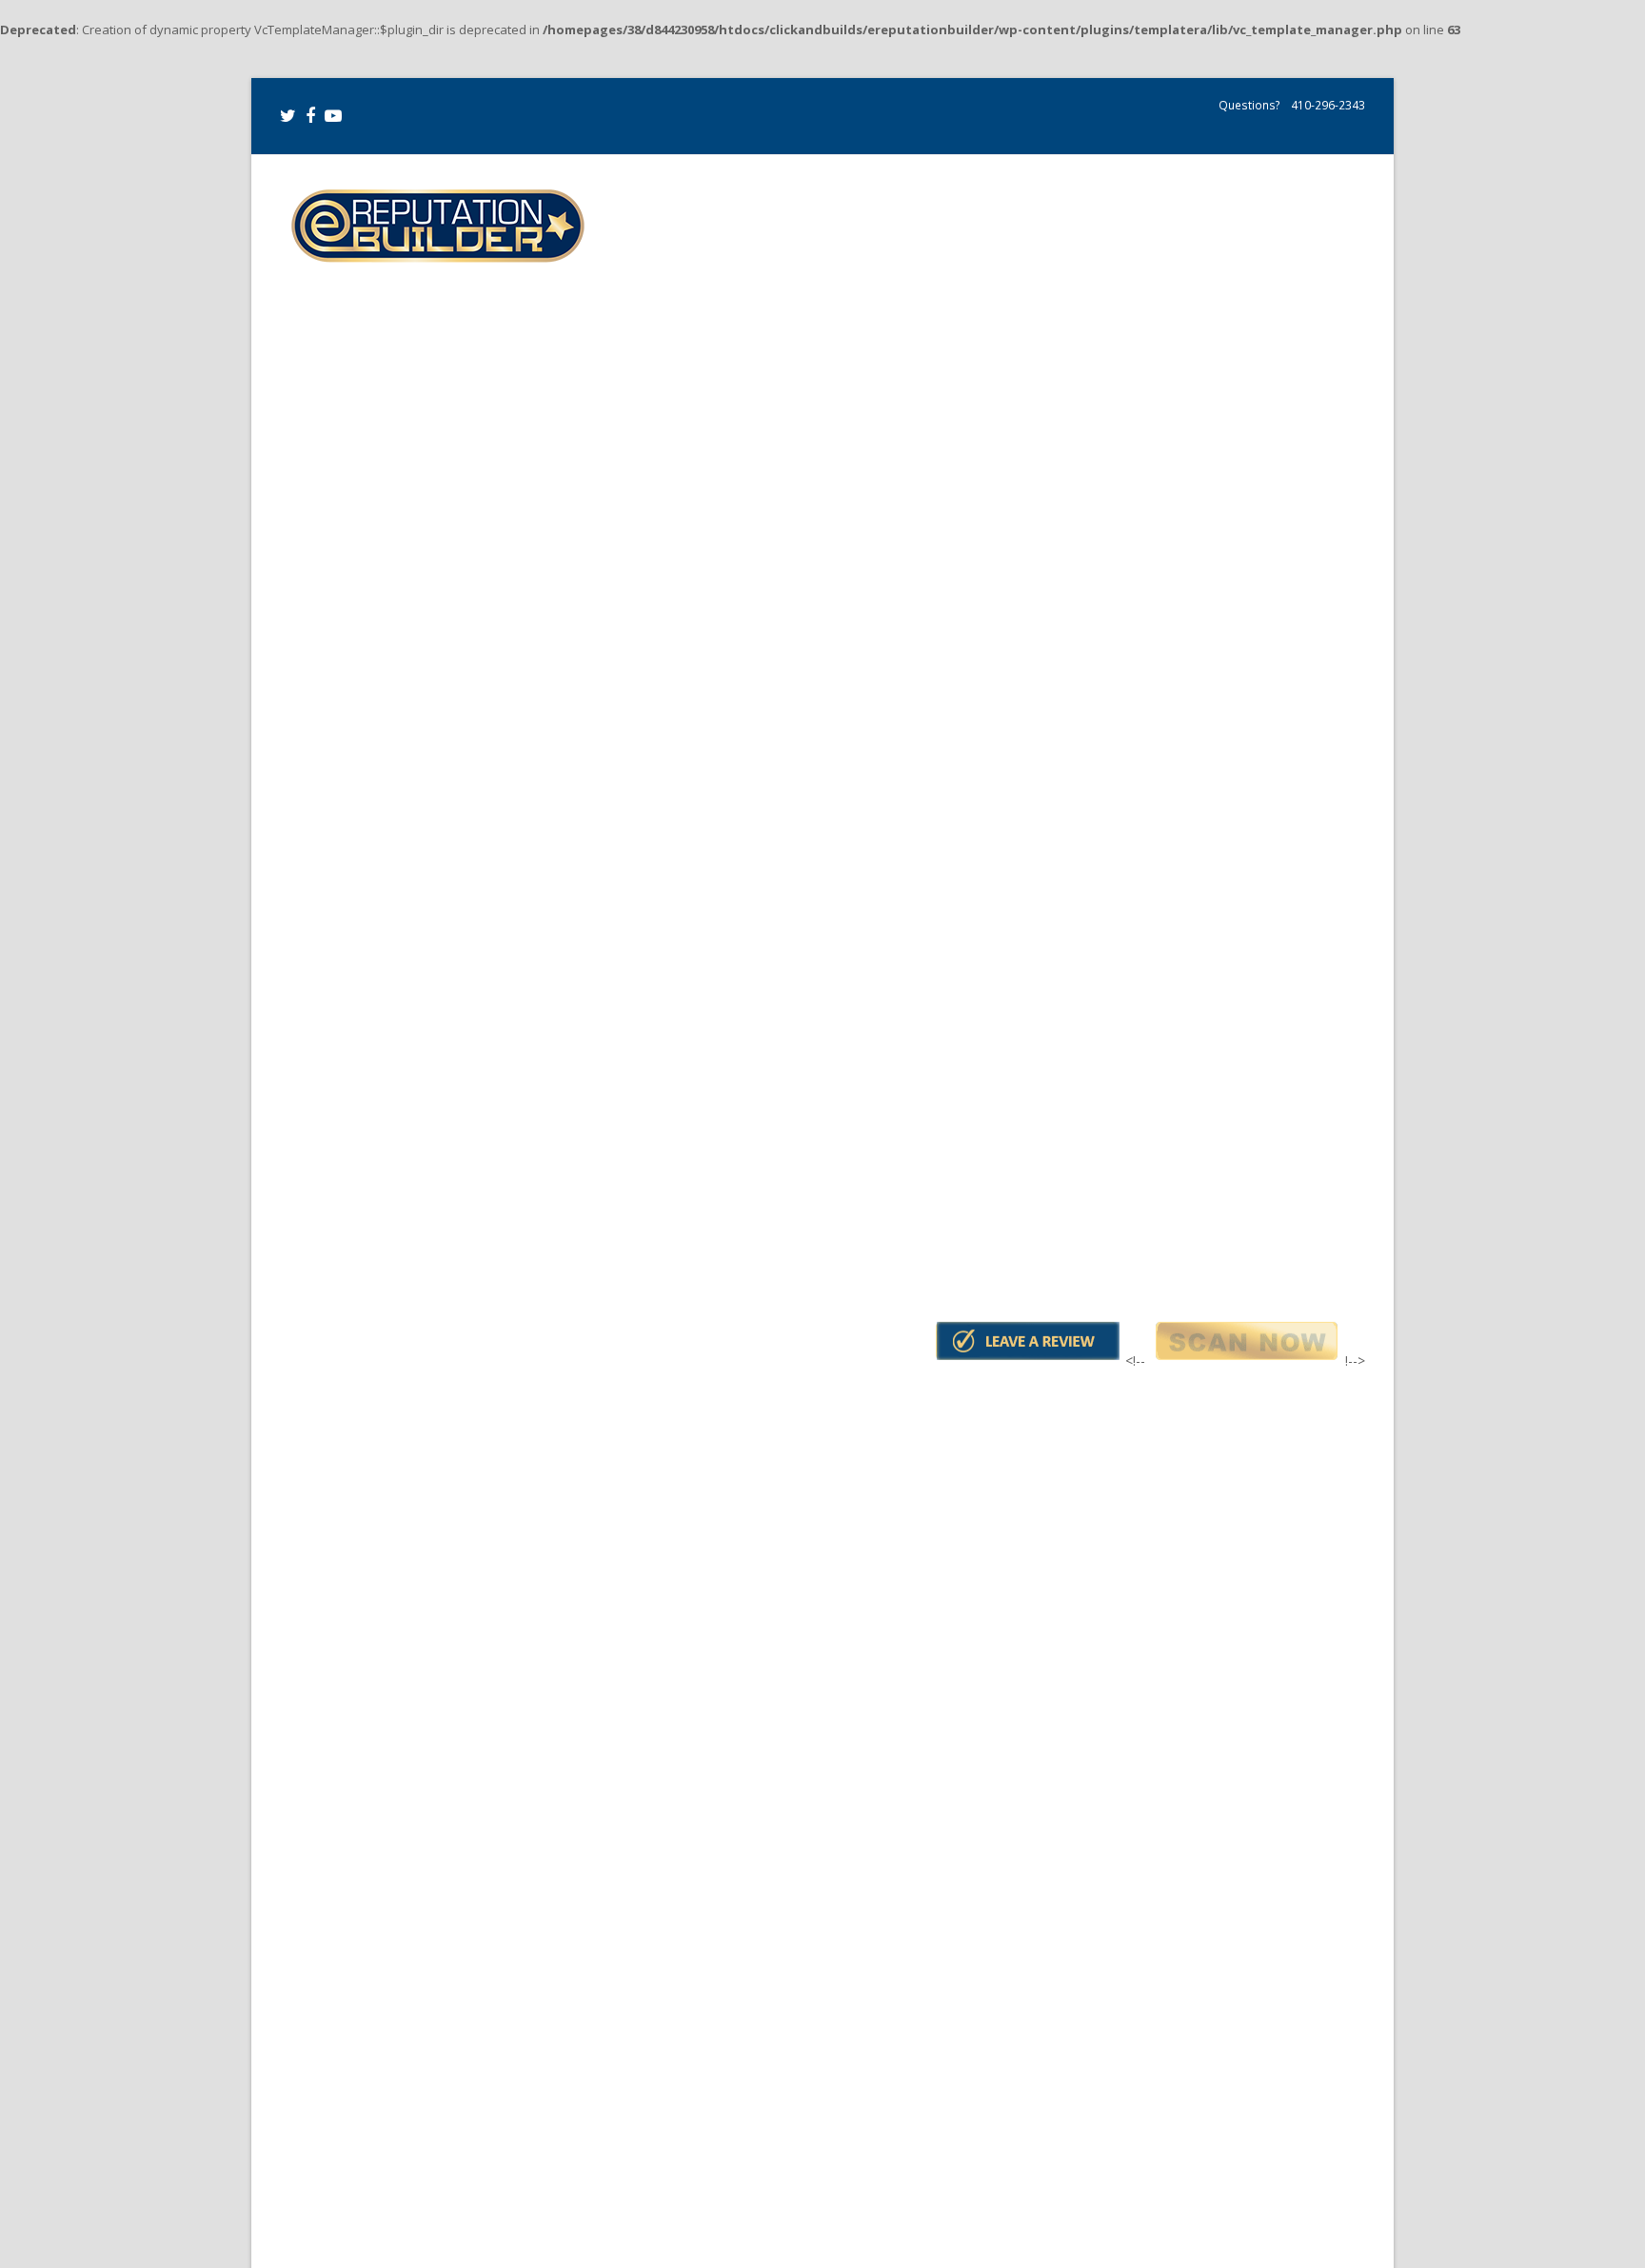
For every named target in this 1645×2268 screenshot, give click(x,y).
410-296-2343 (1327, 105)
